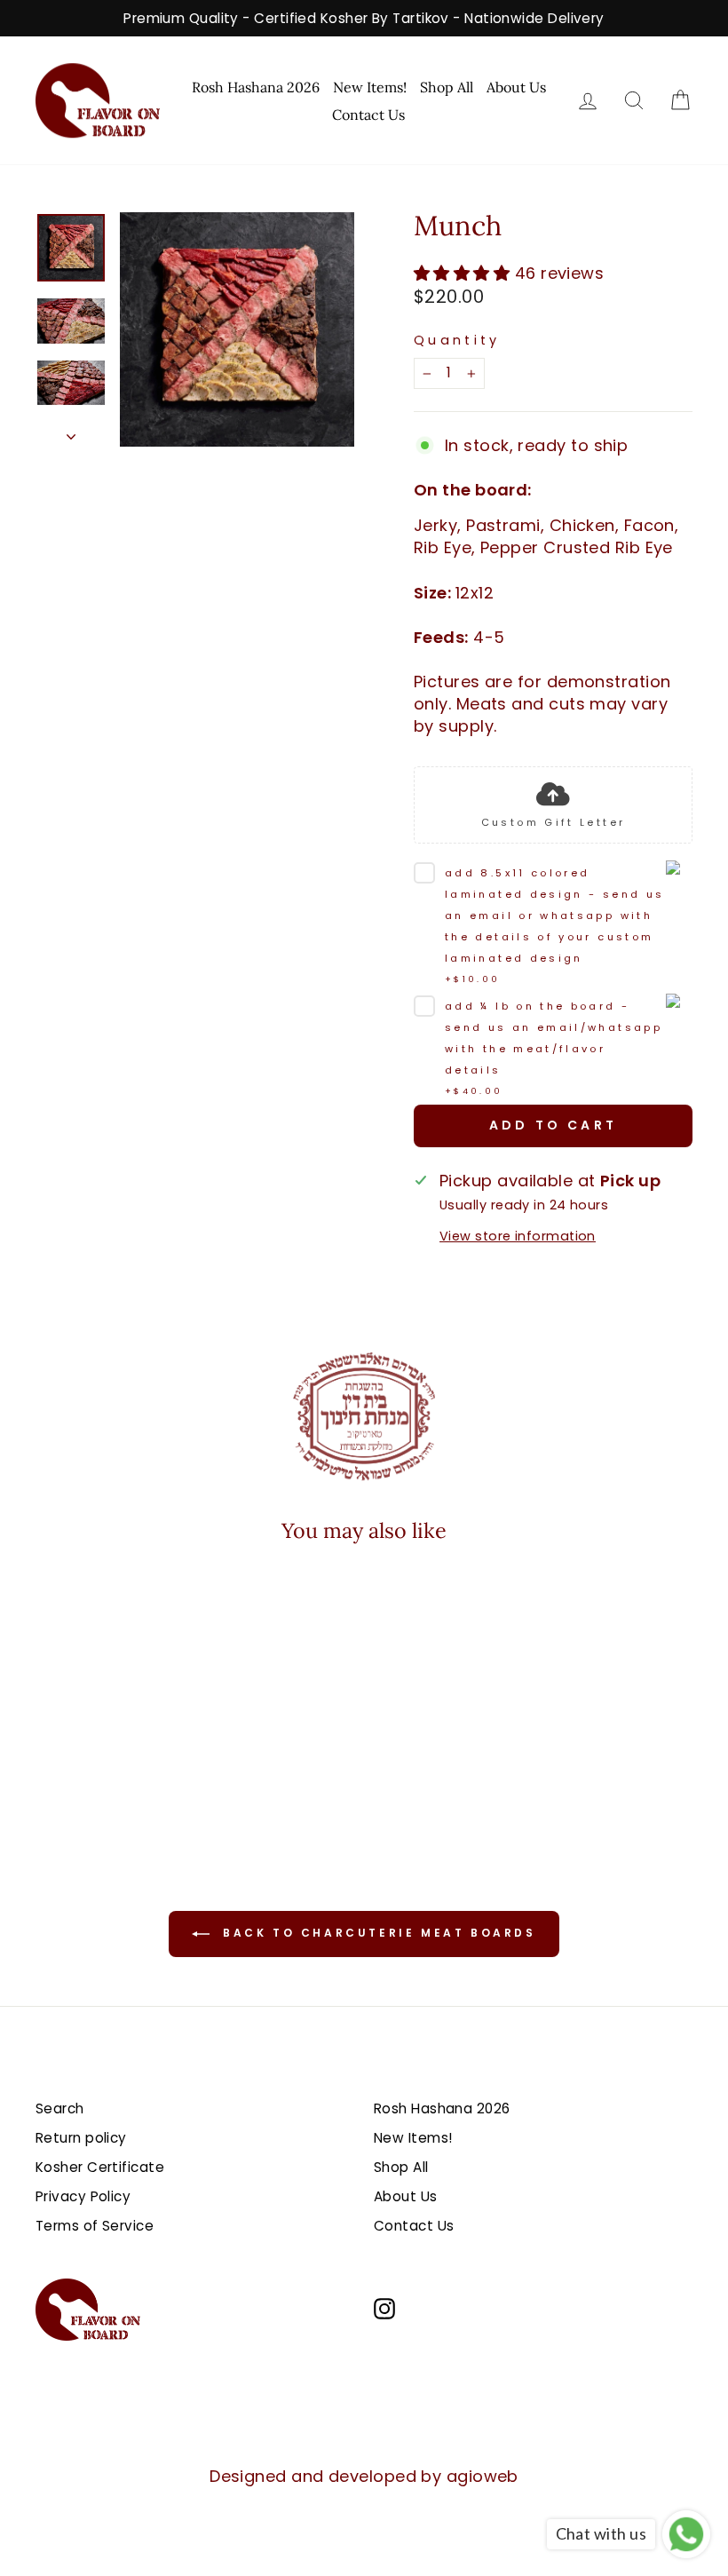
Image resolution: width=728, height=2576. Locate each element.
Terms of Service (95, 2226)
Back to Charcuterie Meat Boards (376, 1933)
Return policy (81, 2138)
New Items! (370, 87)
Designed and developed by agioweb (364, 2476)
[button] (99, 1738)
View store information (518, 1236)
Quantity (457, 340)
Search (60, 2108)
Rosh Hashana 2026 (256, 87)
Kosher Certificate (100, 2167)
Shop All (447, 87)
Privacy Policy (83, 2196)
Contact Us (368, 115)
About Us (516, 87)
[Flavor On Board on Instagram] (384, 2308)
